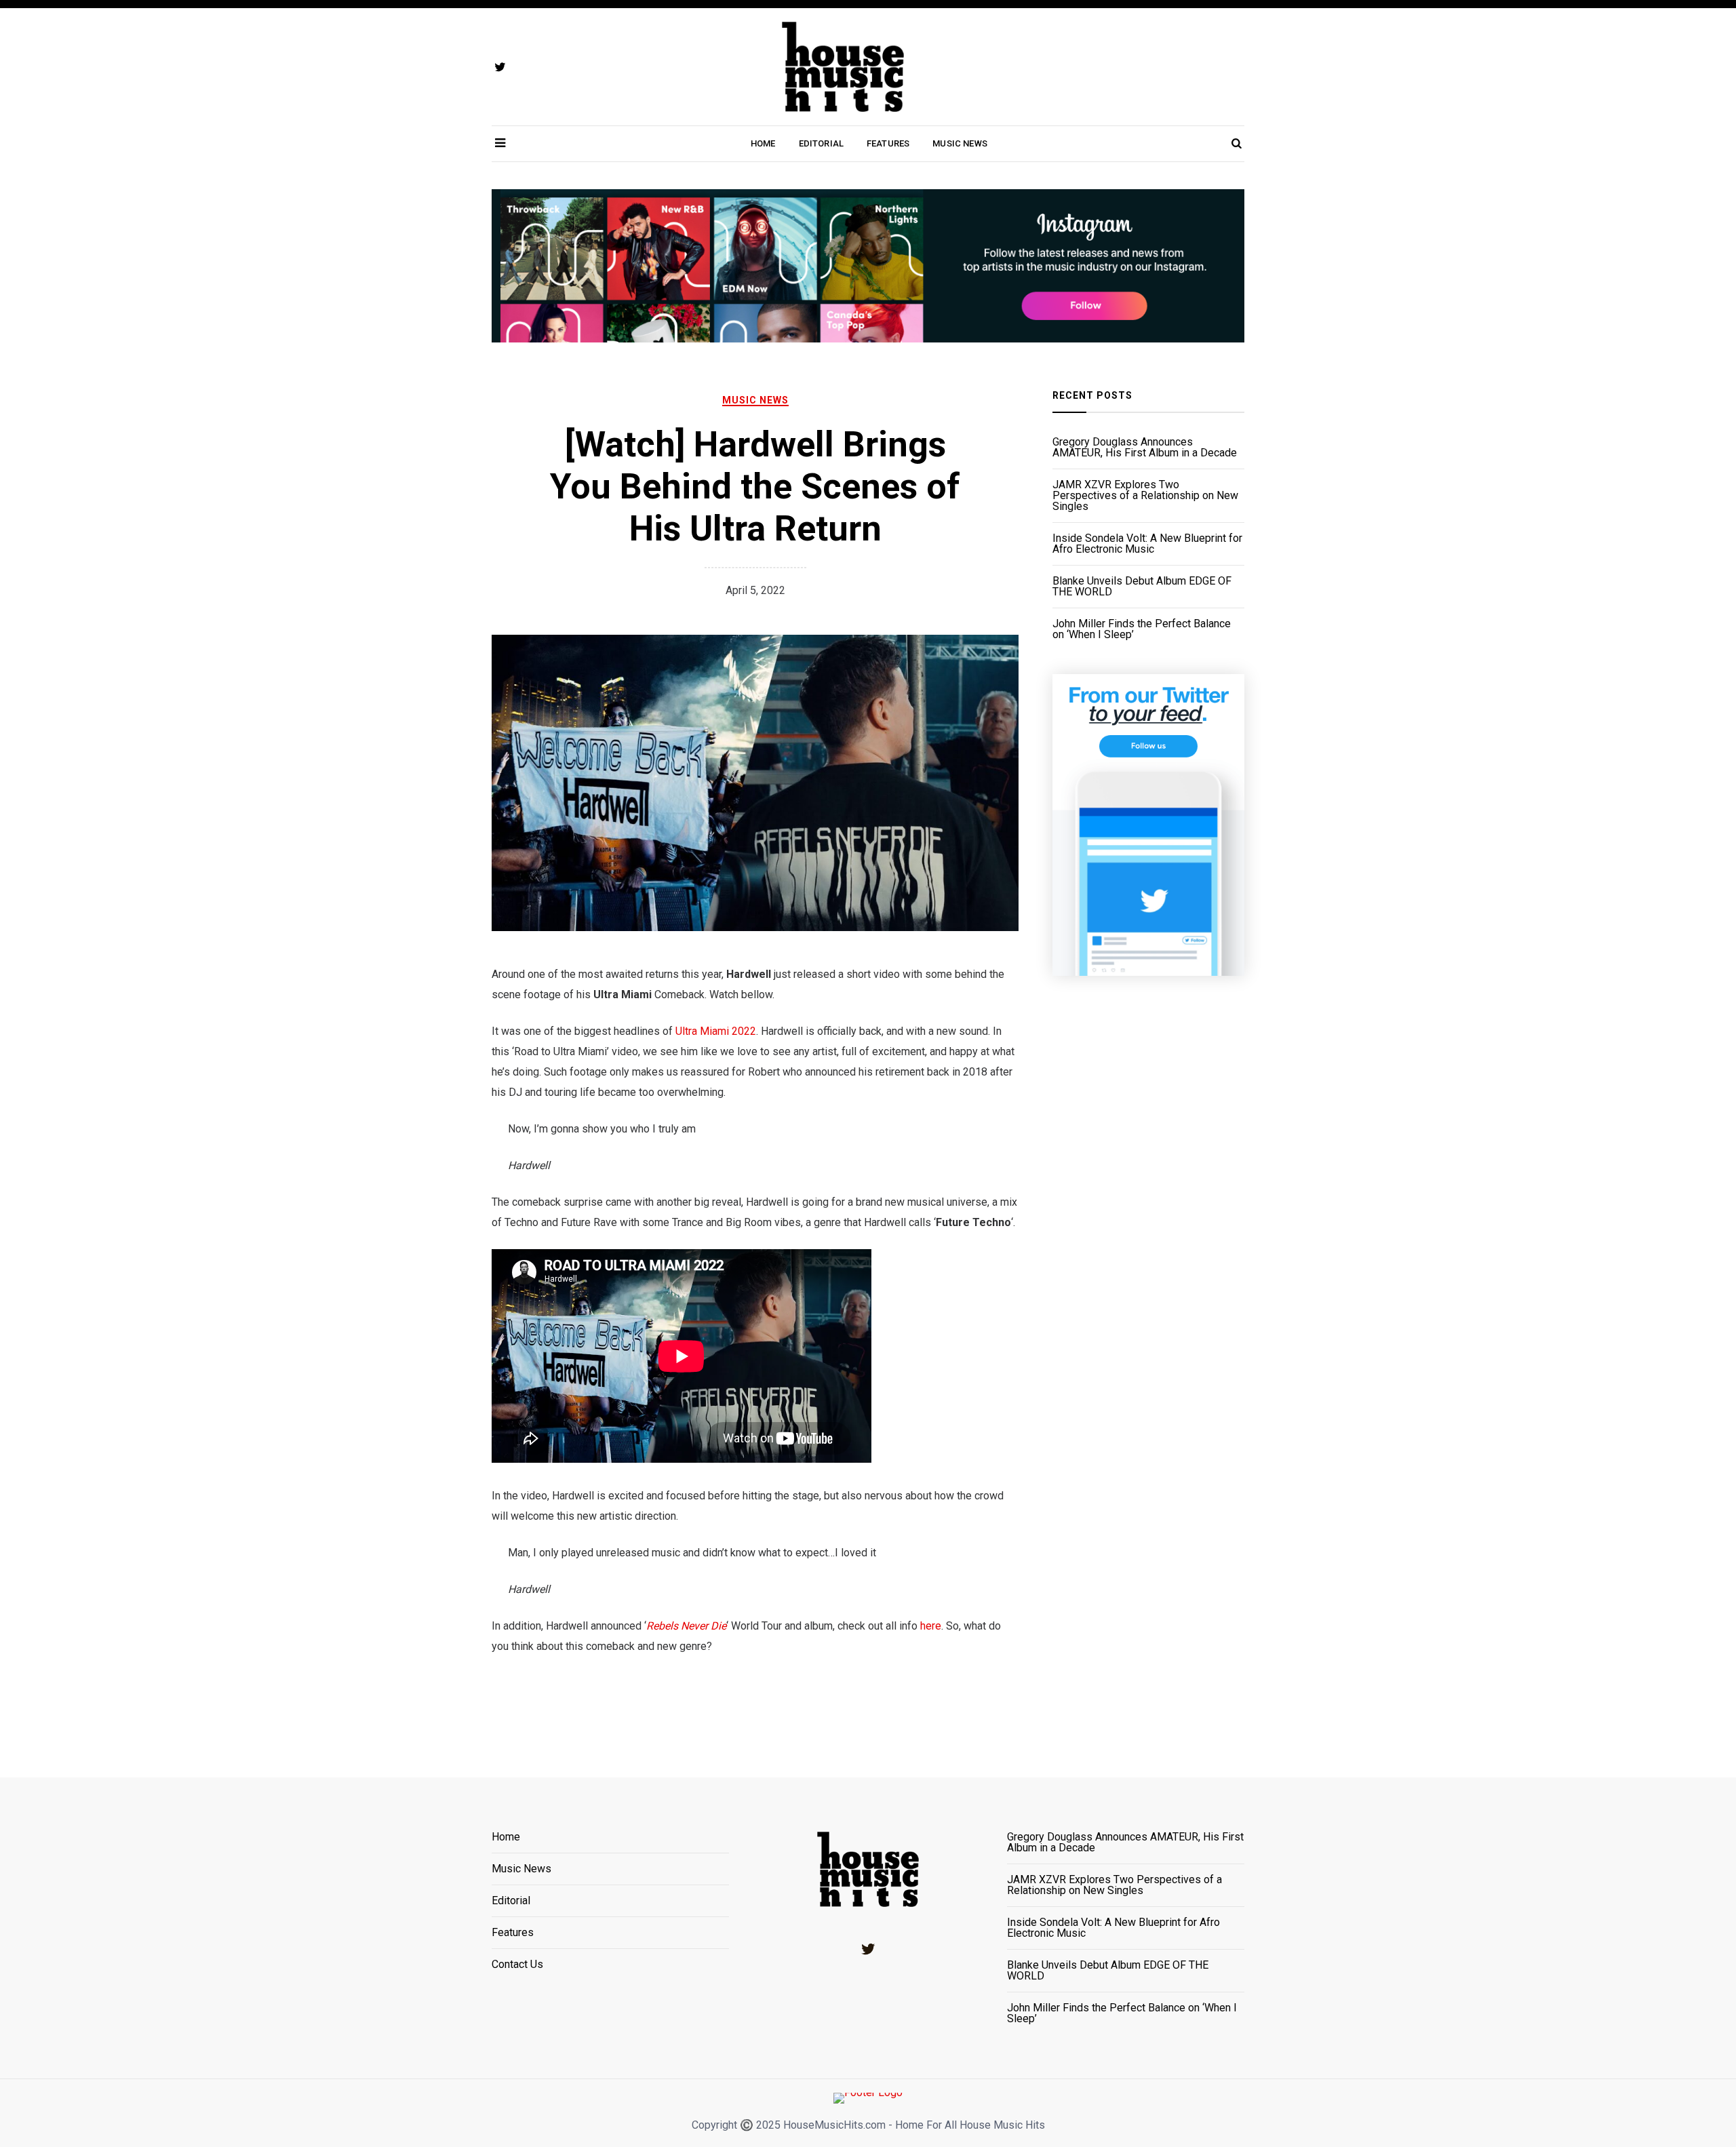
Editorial (821, 143)
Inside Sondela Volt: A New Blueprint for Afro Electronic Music (1147, 544)
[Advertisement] (1148, 1246)
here (931, 1626)
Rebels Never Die (686, 1626)
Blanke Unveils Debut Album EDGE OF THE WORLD (1142, 587)
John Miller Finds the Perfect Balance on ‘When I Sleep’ (1142, 629)
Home (763, 143)
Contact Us (517, 1965)
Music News (960, 143)
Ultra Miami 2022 (716, 1031)
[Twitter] (868, 1949)
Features (888, 143)
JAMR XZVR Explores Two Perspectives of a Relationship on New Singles (1145, 496)
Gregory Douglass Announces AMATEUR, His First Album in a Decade (1145, 448)
